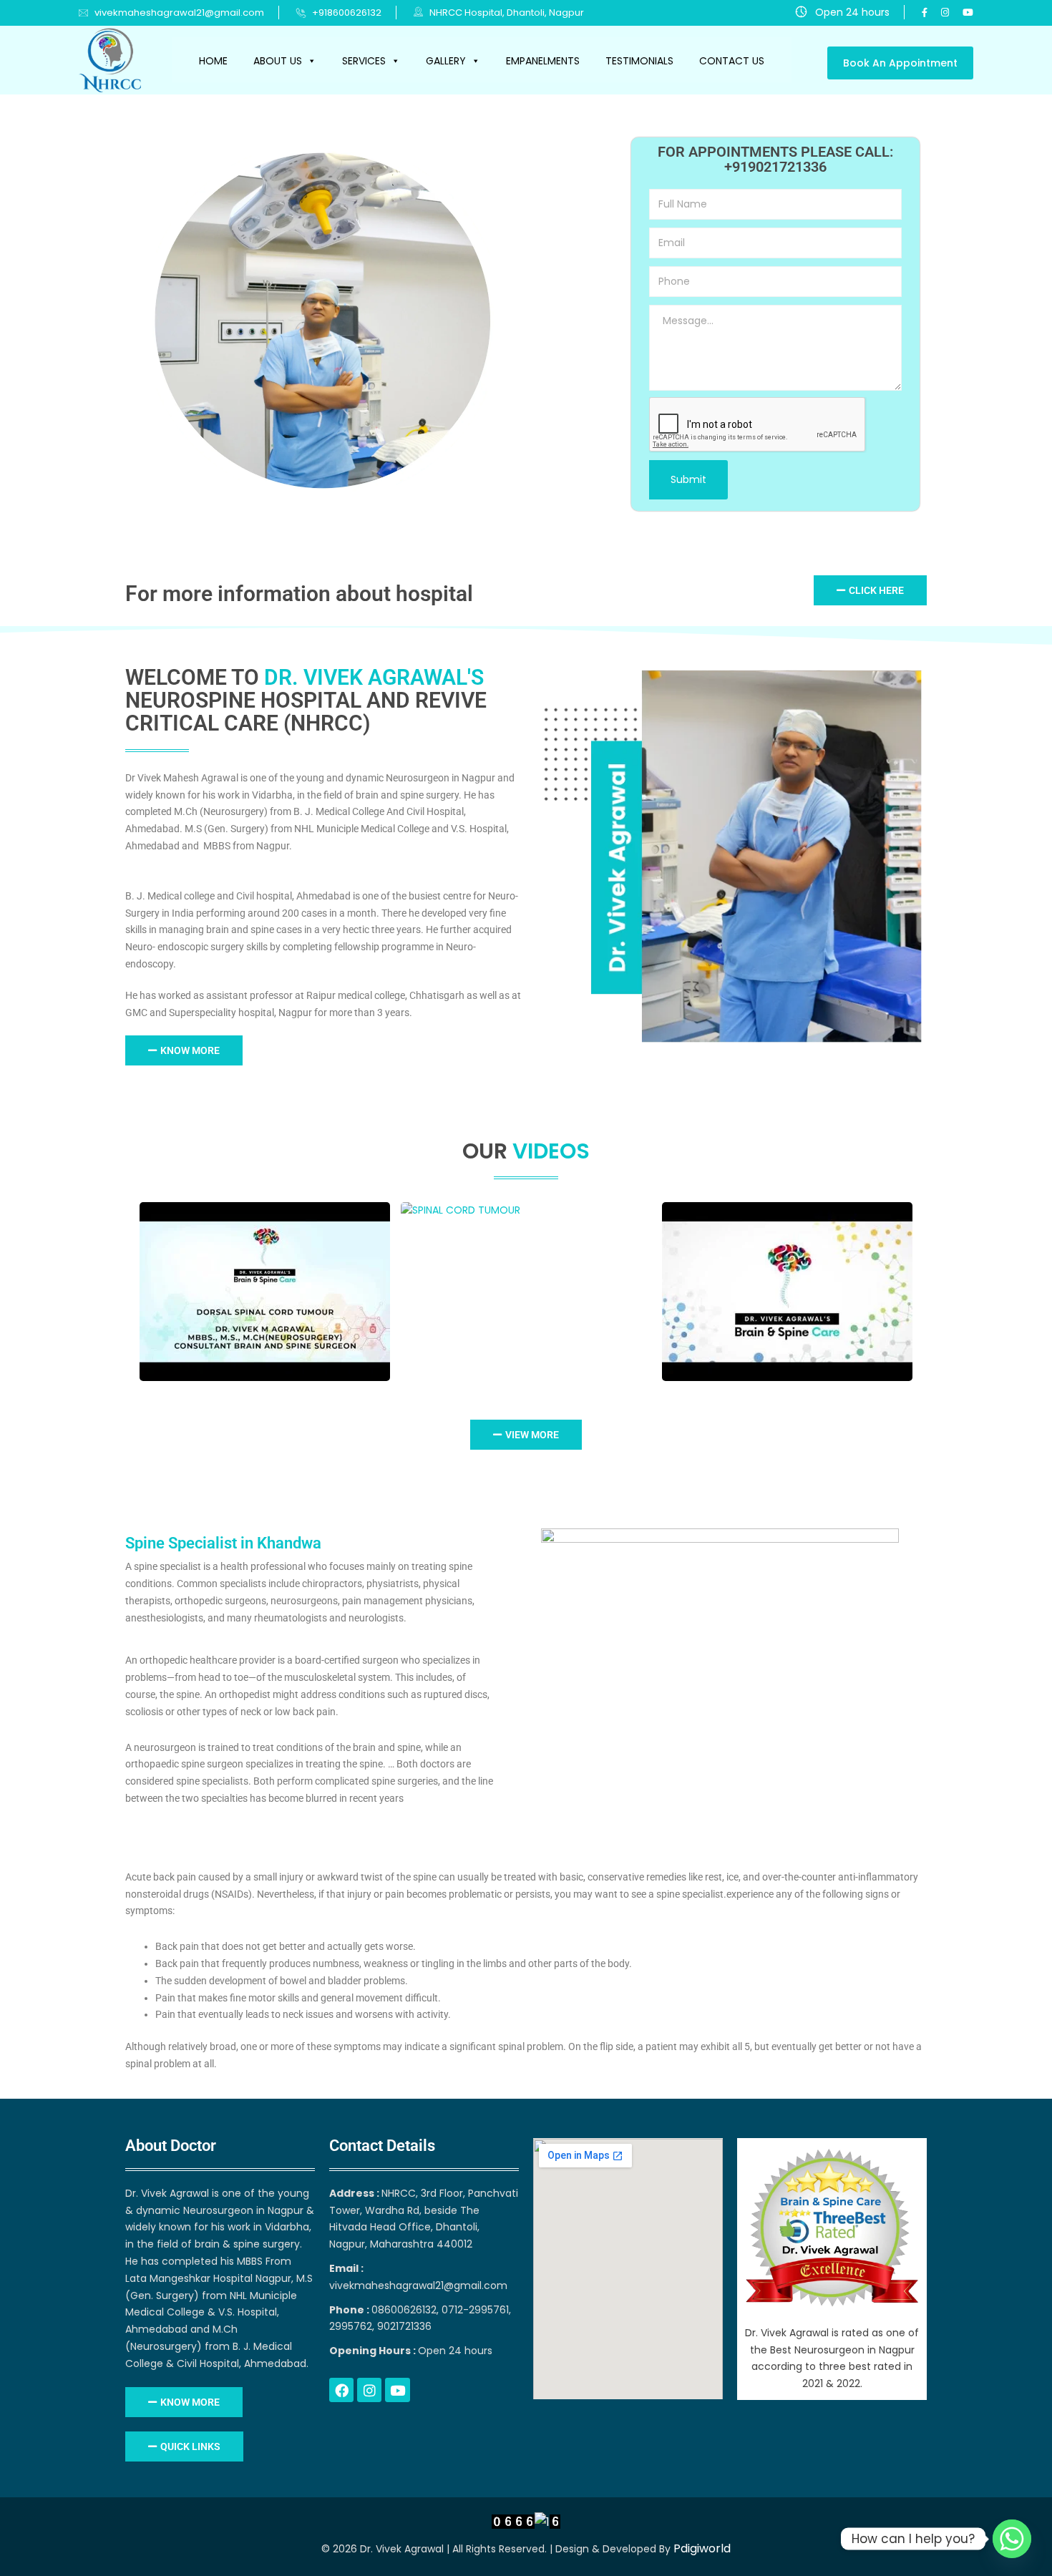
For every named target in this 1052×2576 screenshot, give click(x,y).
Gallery (446, 61)
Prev (154, 1291)
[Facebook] (341, 2390)
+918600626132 (347, 13)
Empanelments (543, 61)
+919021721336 (775, 167)
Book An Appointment (900, 63)
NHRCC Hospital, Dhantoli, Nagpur (506, 13)
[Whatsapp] (1012, 2539)
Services (364, 61)
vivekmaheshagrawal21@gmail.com (179, 13)
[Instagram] (369, 2390)
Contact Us (732, 61)
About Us (278, 61)
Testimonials (639, 61)
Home (213, 61)
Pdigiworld (702, 2548)
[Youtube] (397, 2390)
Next (900, 1291)
